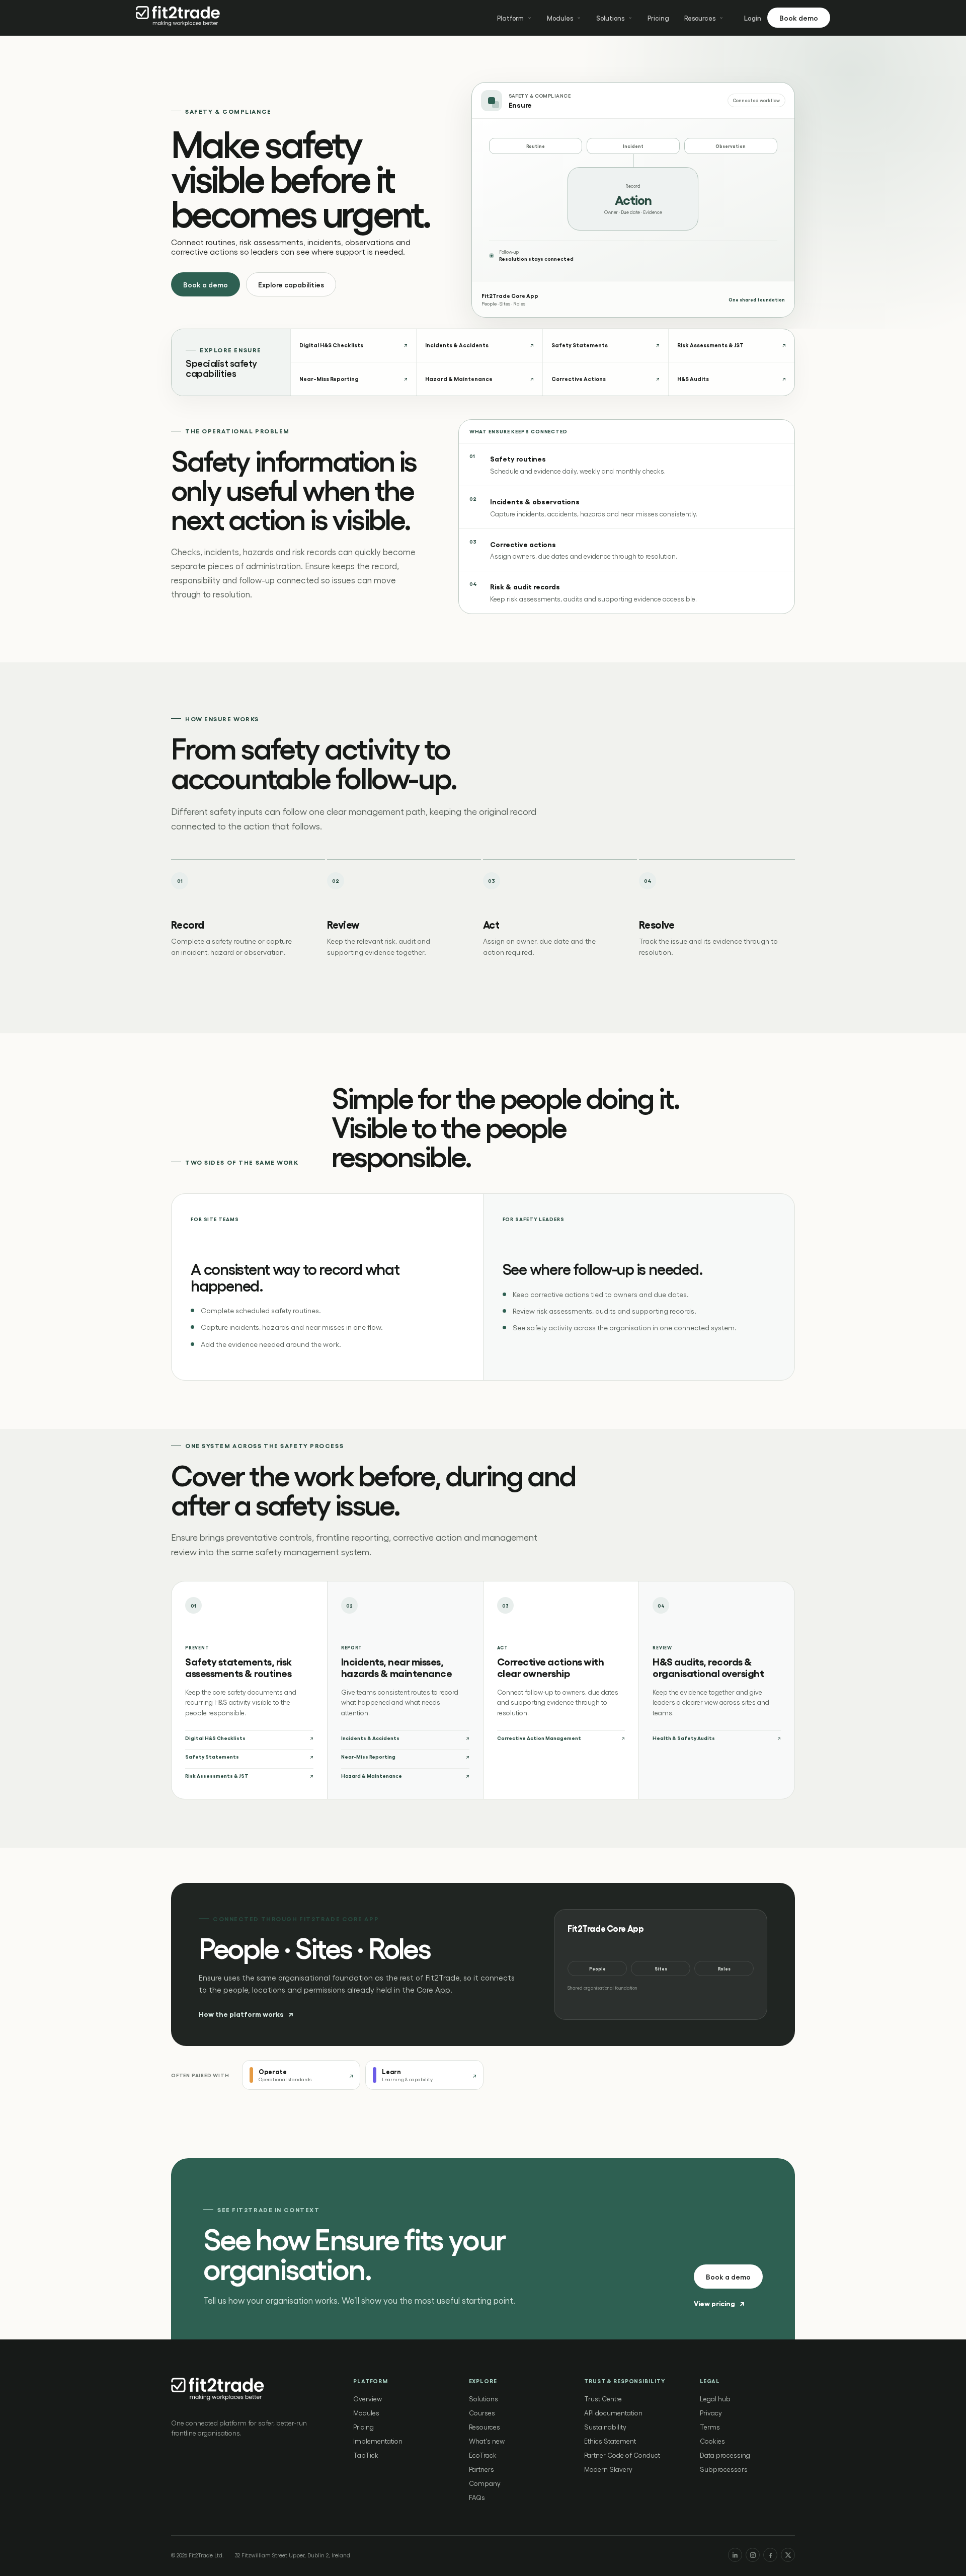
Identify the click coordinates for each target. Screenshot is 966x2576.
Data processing (725, 2455)
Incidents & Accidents (370, 1738)
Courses (482, 2413)
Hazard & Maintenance (372, 1776)
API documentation (613, 2413)
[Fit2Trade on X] (788, 2555)
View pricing (719, 2303)
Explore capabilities (291, 284)
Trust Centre (603, 2399)
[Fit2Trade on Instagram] (753, 2555)
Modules (560, 18)
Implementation (378, 2441)
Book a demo (206, 284)
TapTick (366, 2455)
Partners (481, 2469)
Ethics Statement (610, 2441)
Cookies (712, 2441)
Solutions (610, 18)
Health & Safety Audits (684, 1738)
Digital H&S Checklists (215, 1738)
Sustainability (605, 2427)
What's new (487, 2441)
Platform (510, 18)
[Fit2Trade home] (179, 18)
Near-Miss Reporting (368, 1757)
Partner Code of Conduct (622, 2455)
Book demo (799, 18)
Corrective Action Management (539, 1738)
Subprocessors (724, 2469)
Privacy (711, 2413)
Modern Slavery (608, 2469)
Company (485, 2483)
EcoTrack (483, 2455)
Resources (700, 18)
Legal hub (715, 2399)
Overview (368, 2399)
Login (753, 18)
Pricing (658, 18)
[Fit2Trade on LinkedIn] (735, 2555)
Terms (710, 2427)
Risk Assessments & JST (217, 1776)
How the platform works (246, 2014)
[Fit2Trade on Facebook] (770, 2555)
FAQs (477, 2497)
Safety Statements (212, 1757)
